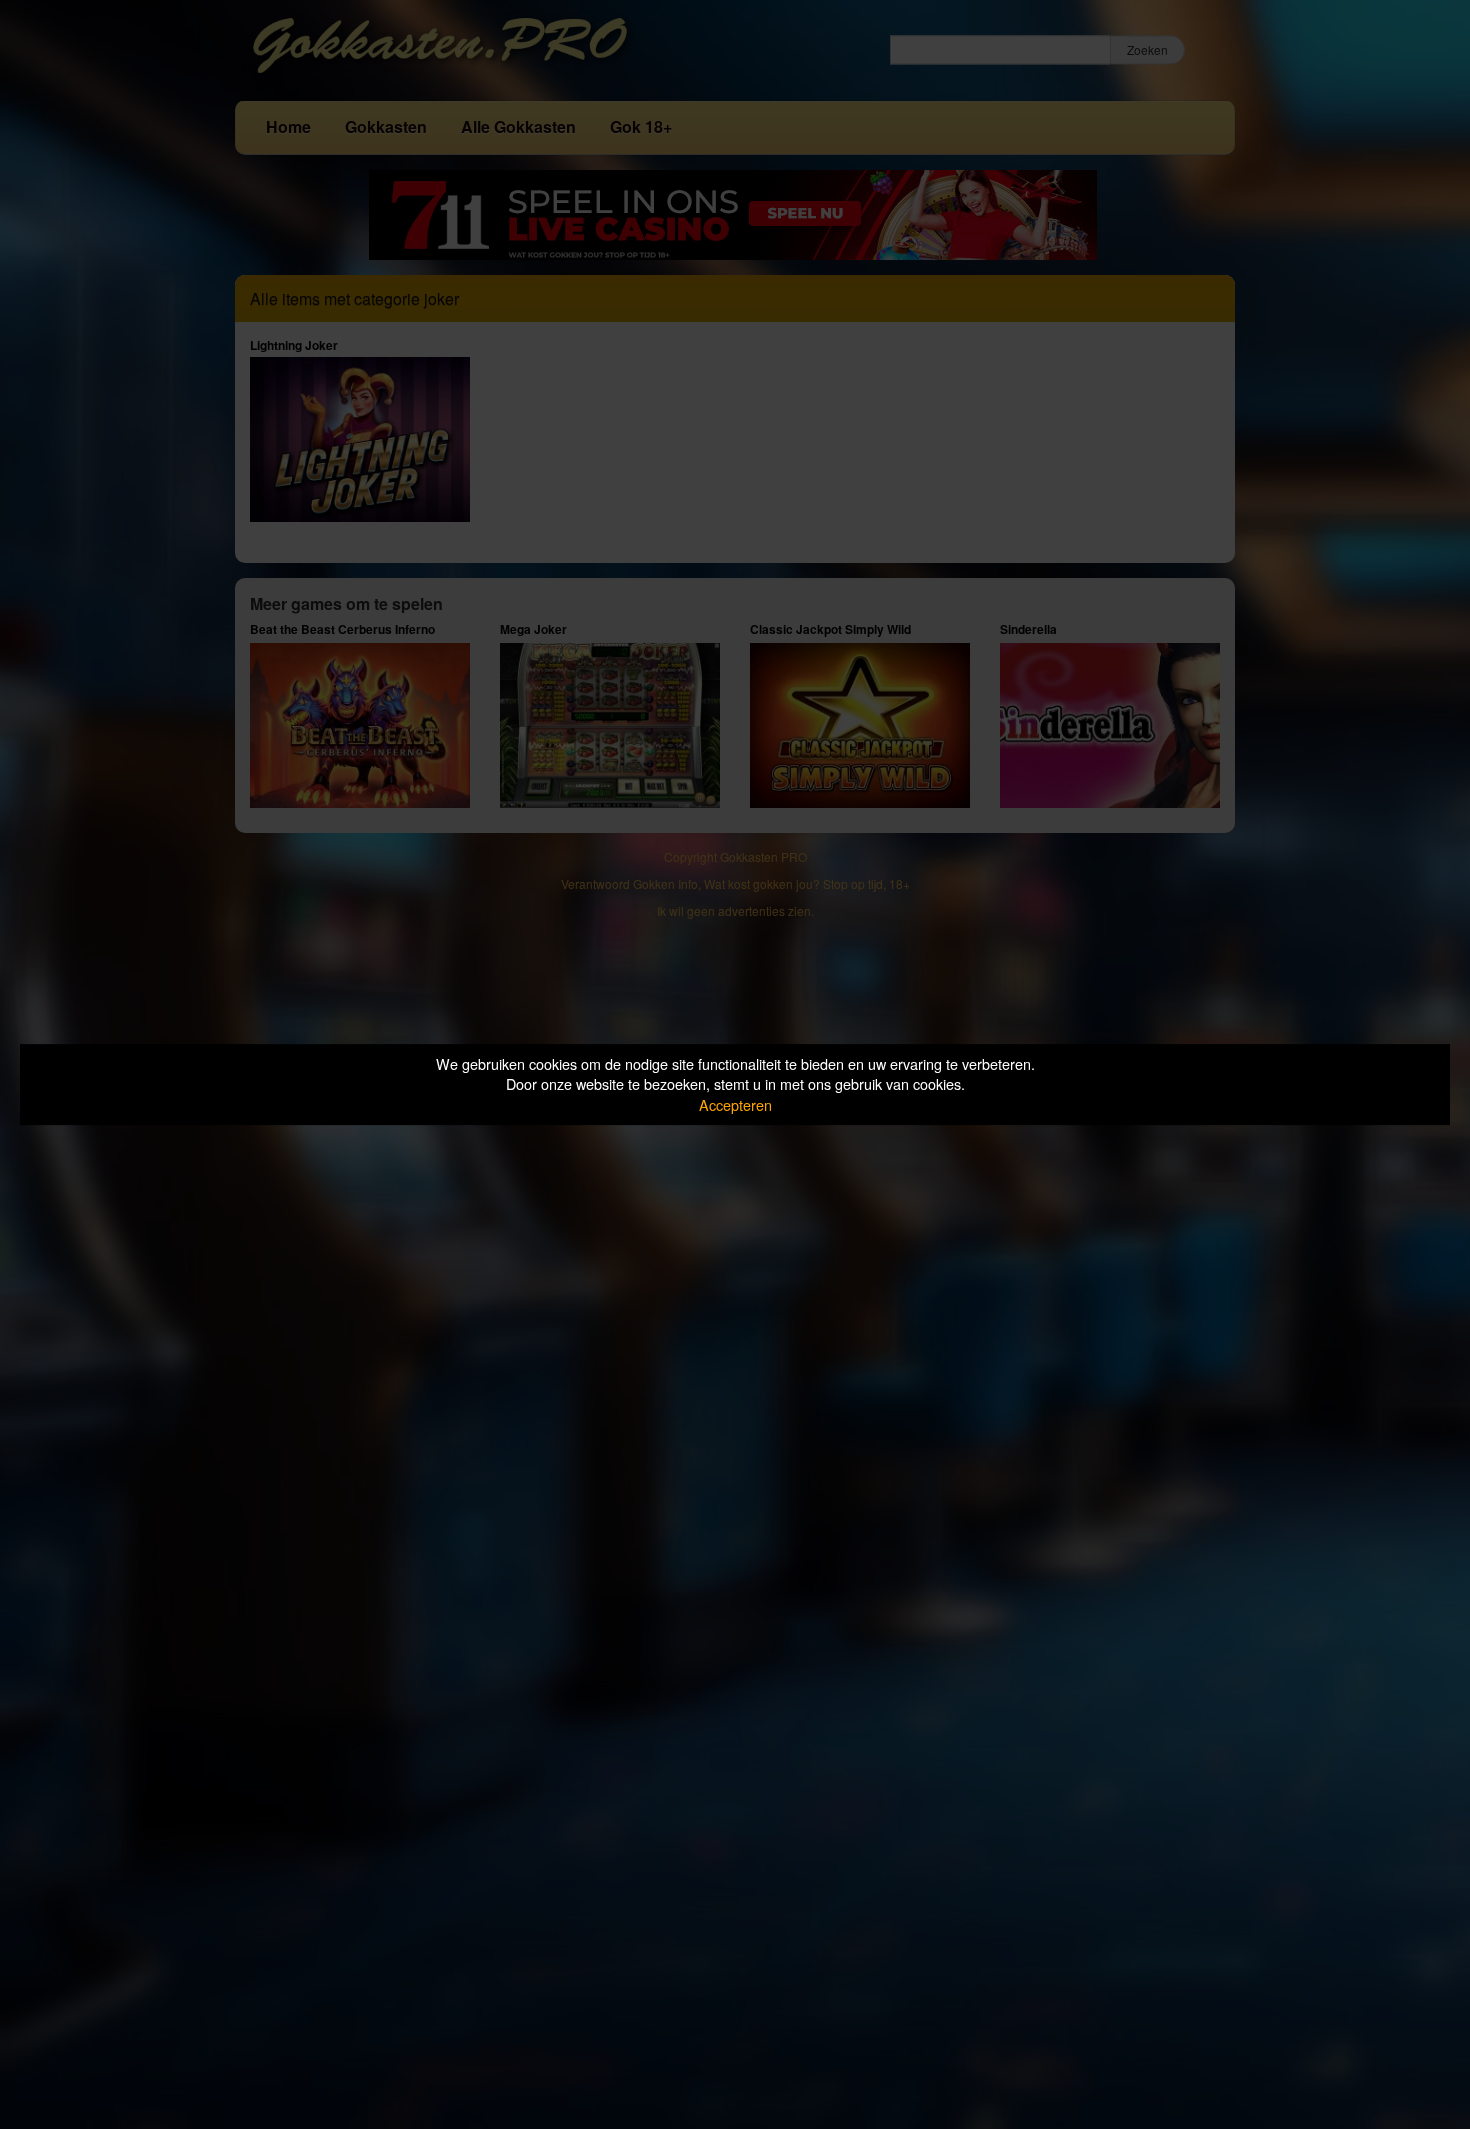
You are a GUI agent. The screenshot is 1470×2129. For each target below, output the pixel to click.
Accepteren (735, 1104)
